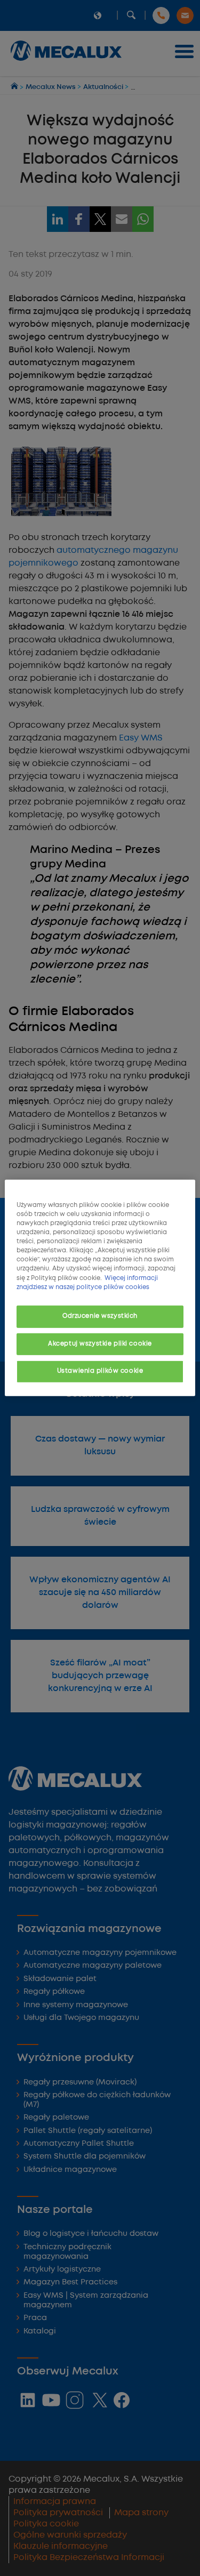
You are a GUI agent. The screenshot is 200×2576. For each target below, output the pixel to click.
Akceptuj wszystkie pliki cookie (100, 1343)
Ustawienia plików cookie (100, 1371)
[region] (100, 1288)
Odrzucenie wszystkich (100, 1316)
